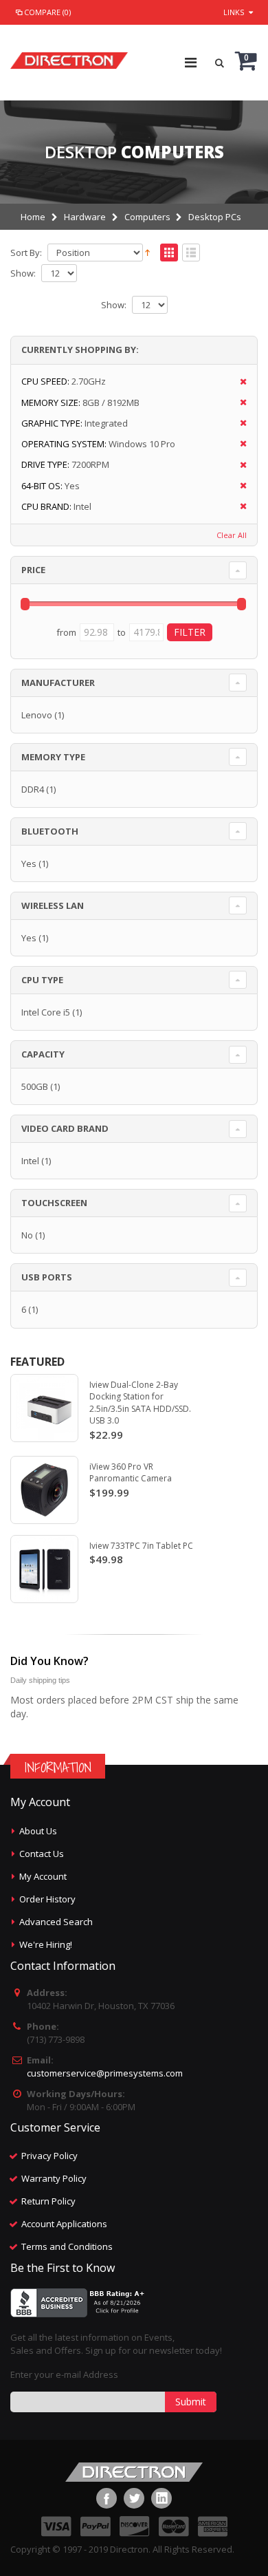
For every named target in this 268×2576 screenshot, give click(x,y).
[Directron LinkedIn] (161, 2498)
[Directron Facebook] (107, 2498)
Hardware (85, 217)
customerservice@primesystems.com (105, 2073)
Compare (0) (47, 12)
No (27, 1235)
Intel (30, 1161)
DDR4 (33, 789)
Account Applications (64, 2224)
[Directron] (69, 57)
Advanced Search (56, 1922)
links (234, 12)
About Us (38, 1831)
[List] (191, 253)
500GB (35, 1086)
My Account (43, 1876)
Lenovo (37, 715)
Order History (47, 1899)
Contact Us (42, 1854)
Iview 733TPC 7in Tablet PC (141, 1546)
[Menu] (191, 62)
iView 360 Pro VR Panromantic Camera (131, 1473)
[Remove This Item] (239, 382)
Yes (29, 863)
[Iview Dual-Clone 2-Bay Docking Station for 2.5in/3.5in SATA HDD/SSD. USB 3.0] (44, 1408)
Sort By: (26, 253)
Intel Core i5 (46, 1012)
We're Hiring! (46, 1944)
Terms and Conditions (67, 2246)
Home (33, 217)
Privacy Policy (49, 2156)
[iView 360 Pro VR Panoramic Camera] (44, 1490)
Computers (147, 217)
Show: (23, 273)
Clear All (232, 535)
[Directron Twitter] (134, 2498)
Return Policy (48, 2201)
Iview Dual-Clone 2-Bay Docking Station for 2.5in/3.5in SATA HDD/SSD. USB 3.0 (140, 1403)
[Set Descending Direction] (147, 252)
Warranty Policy (54, 2178)
